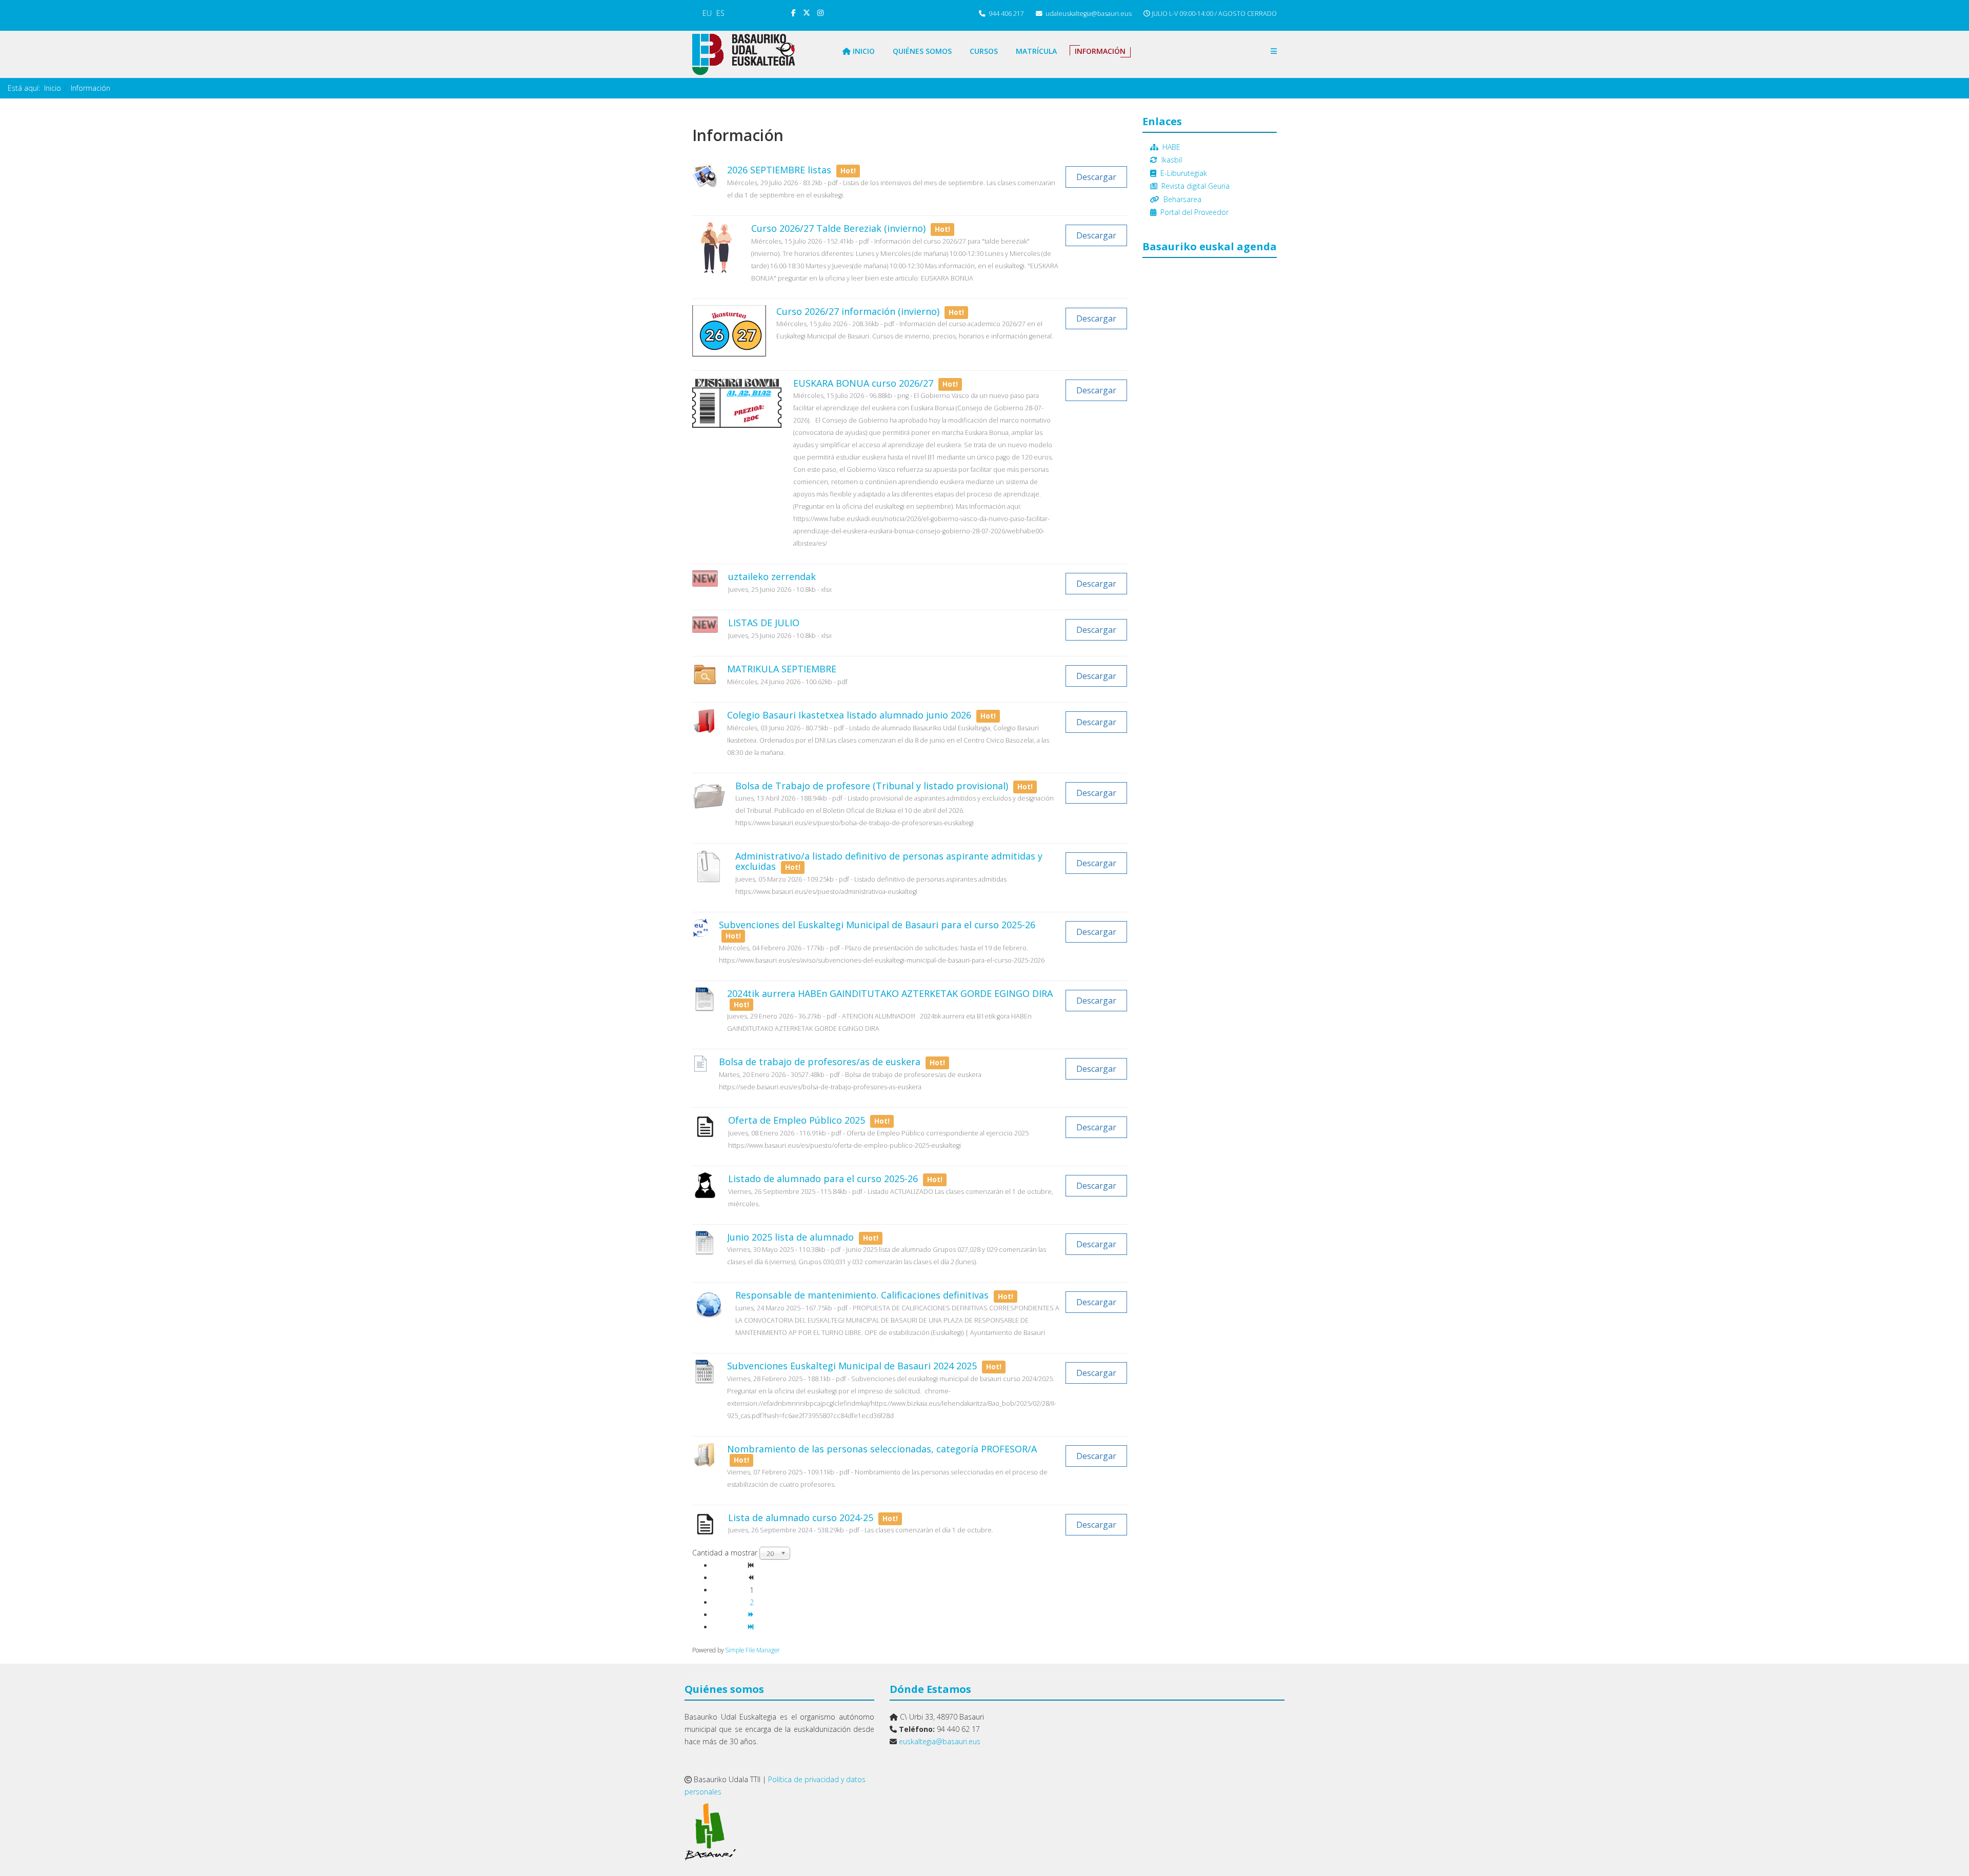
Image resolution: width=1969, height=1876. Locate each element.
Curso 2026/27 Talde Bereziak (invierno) (840, 228)
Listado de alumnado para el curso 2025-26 (824, 1179)
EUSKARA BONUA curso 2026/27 (865, 383)
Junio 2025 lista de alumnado (792, 1237)
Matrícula (1036, 51)
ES (720, 13)
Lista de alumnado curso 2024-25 (802, 1518)
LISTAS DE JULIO (764, 623)
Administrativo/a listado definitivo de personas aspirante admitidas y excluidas (889, 861)
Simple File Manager (752, 1650)
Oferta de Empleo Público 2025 (798, 1120)
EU (707, 13)
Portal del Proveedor (1194, 212)
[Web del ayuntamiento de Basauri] (779, 1832)
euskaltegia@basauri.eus (940, 1741)
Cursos (984, 51)
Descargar (1096, 177)
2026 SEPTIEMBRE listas (780, 170)
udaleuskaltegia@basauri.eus (1089, 14)
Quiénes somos (922, 51)
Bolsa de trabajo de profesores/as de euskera (821, 1062)
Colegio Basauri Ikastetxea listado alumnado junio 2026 (850, 715)
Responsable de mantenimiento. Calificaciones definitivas (863, 1295)
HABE (1171, 147)
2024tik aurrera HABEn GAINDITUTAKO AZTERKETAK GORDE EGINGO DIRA (890, 993)
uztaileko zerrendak (772, 576)
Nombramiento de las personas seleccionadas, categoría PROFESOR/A (882, 1449)
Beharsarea (1182, 199)
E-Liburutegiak (1184, 173)
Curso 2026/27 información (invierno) (859, 311)
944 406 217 (1006, 14)
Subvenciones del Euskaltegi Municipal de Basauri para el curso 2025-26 (877, 925)
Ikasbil (1172, 160)
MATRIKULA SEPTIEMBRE (782, 669)
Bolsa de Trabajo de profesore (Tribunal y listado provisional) (873, 786)
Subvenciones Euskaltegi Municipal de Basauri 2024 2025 (853, 1366)
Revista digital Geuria (1196, 186)
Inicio (863, 51)
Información (1100, 51)
